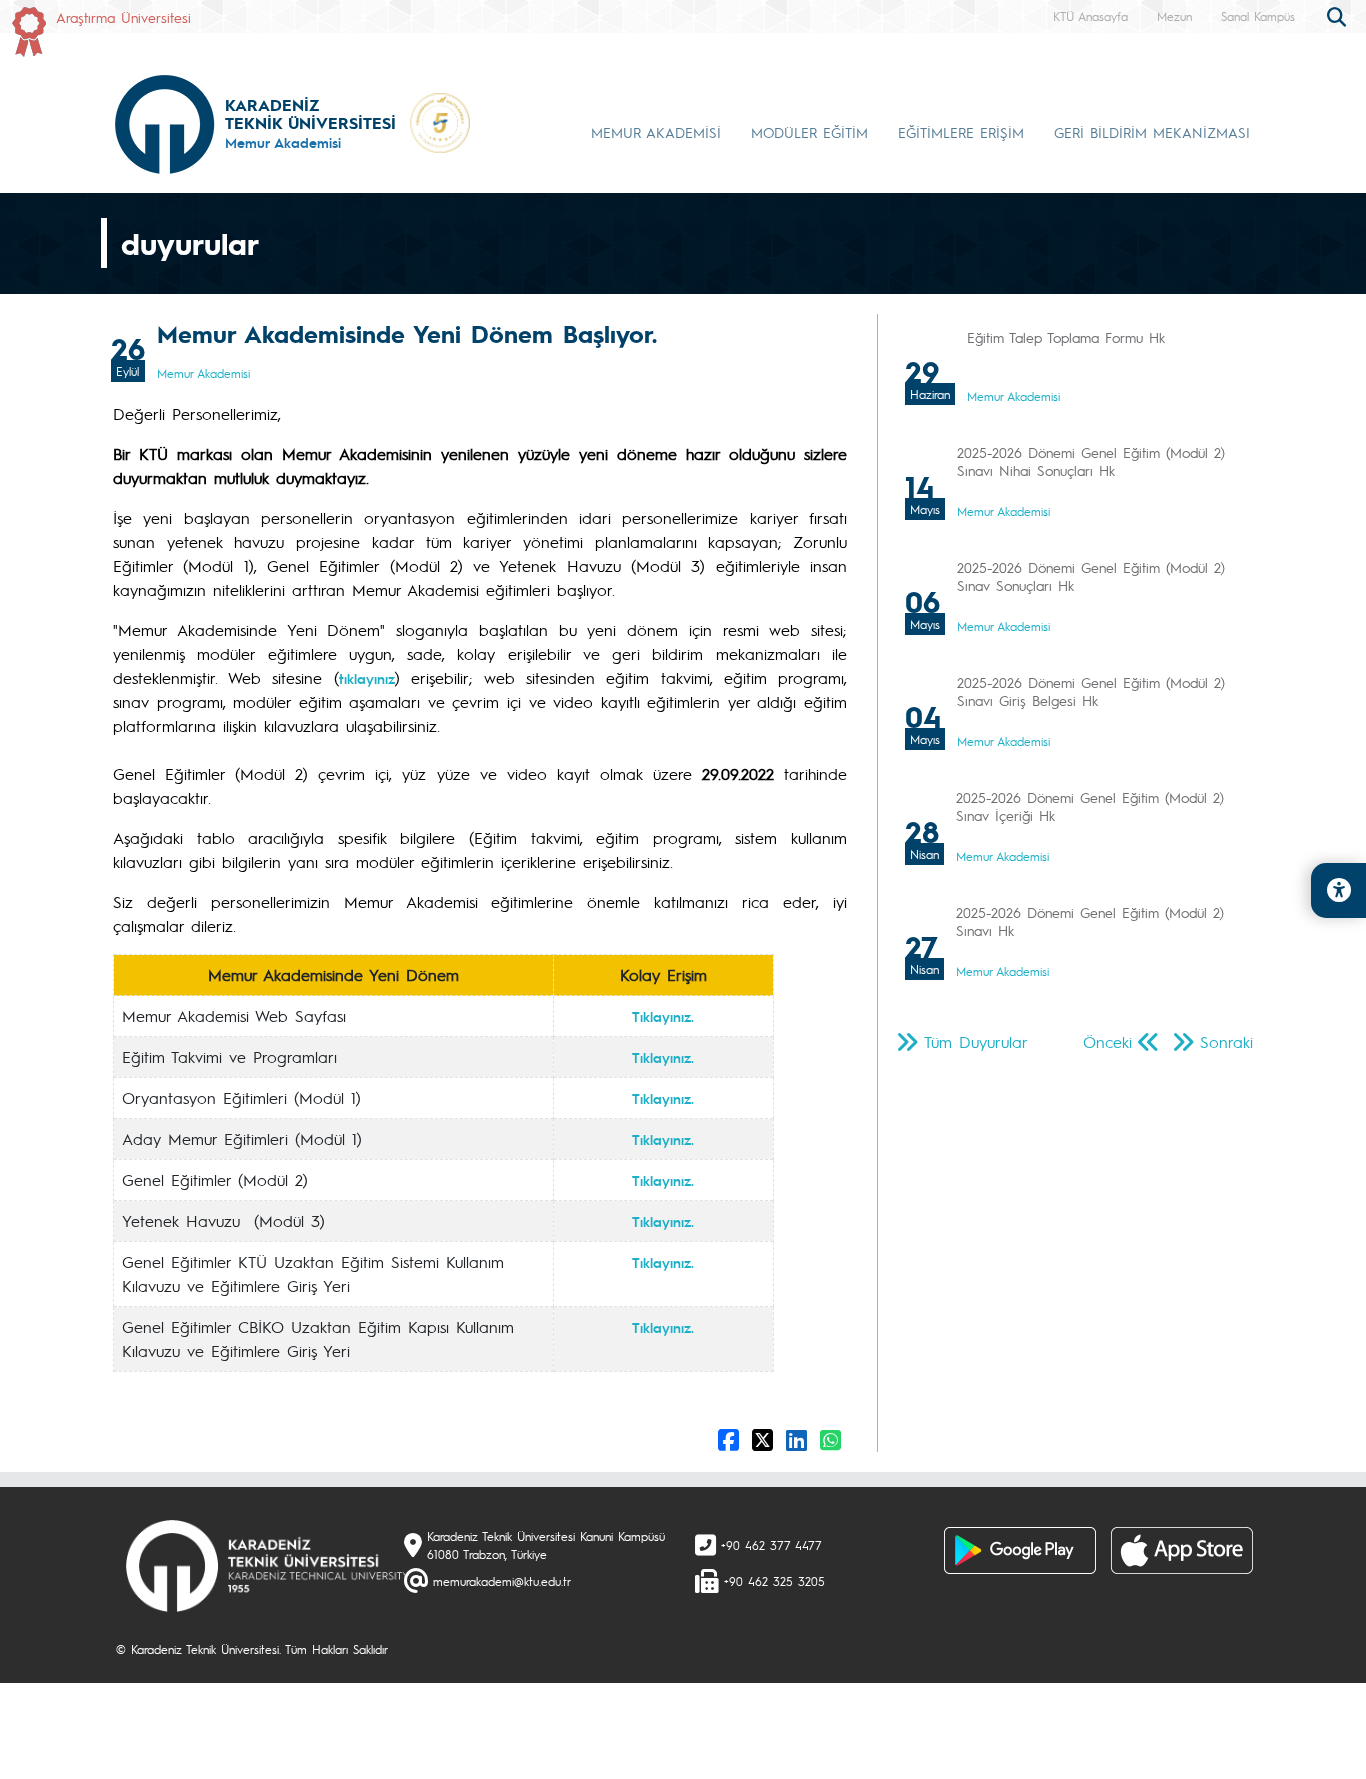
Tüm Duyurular (976, 1041)
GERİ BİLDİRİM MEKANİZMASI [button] (1152, 132)
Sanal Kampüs (1258, 16)
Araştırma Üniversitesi (123, 17)
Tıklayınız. (663, 1016)
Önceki (1107, 1041)
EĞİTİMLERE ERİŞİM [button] (961, 132)
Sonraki (1226, 1041)
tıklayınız (367, 678)
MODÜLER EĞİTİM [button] (809, 132)
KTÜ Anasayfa (1090, 16)
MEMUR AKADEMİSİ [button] (656, 132)
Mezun (1174, 16)
